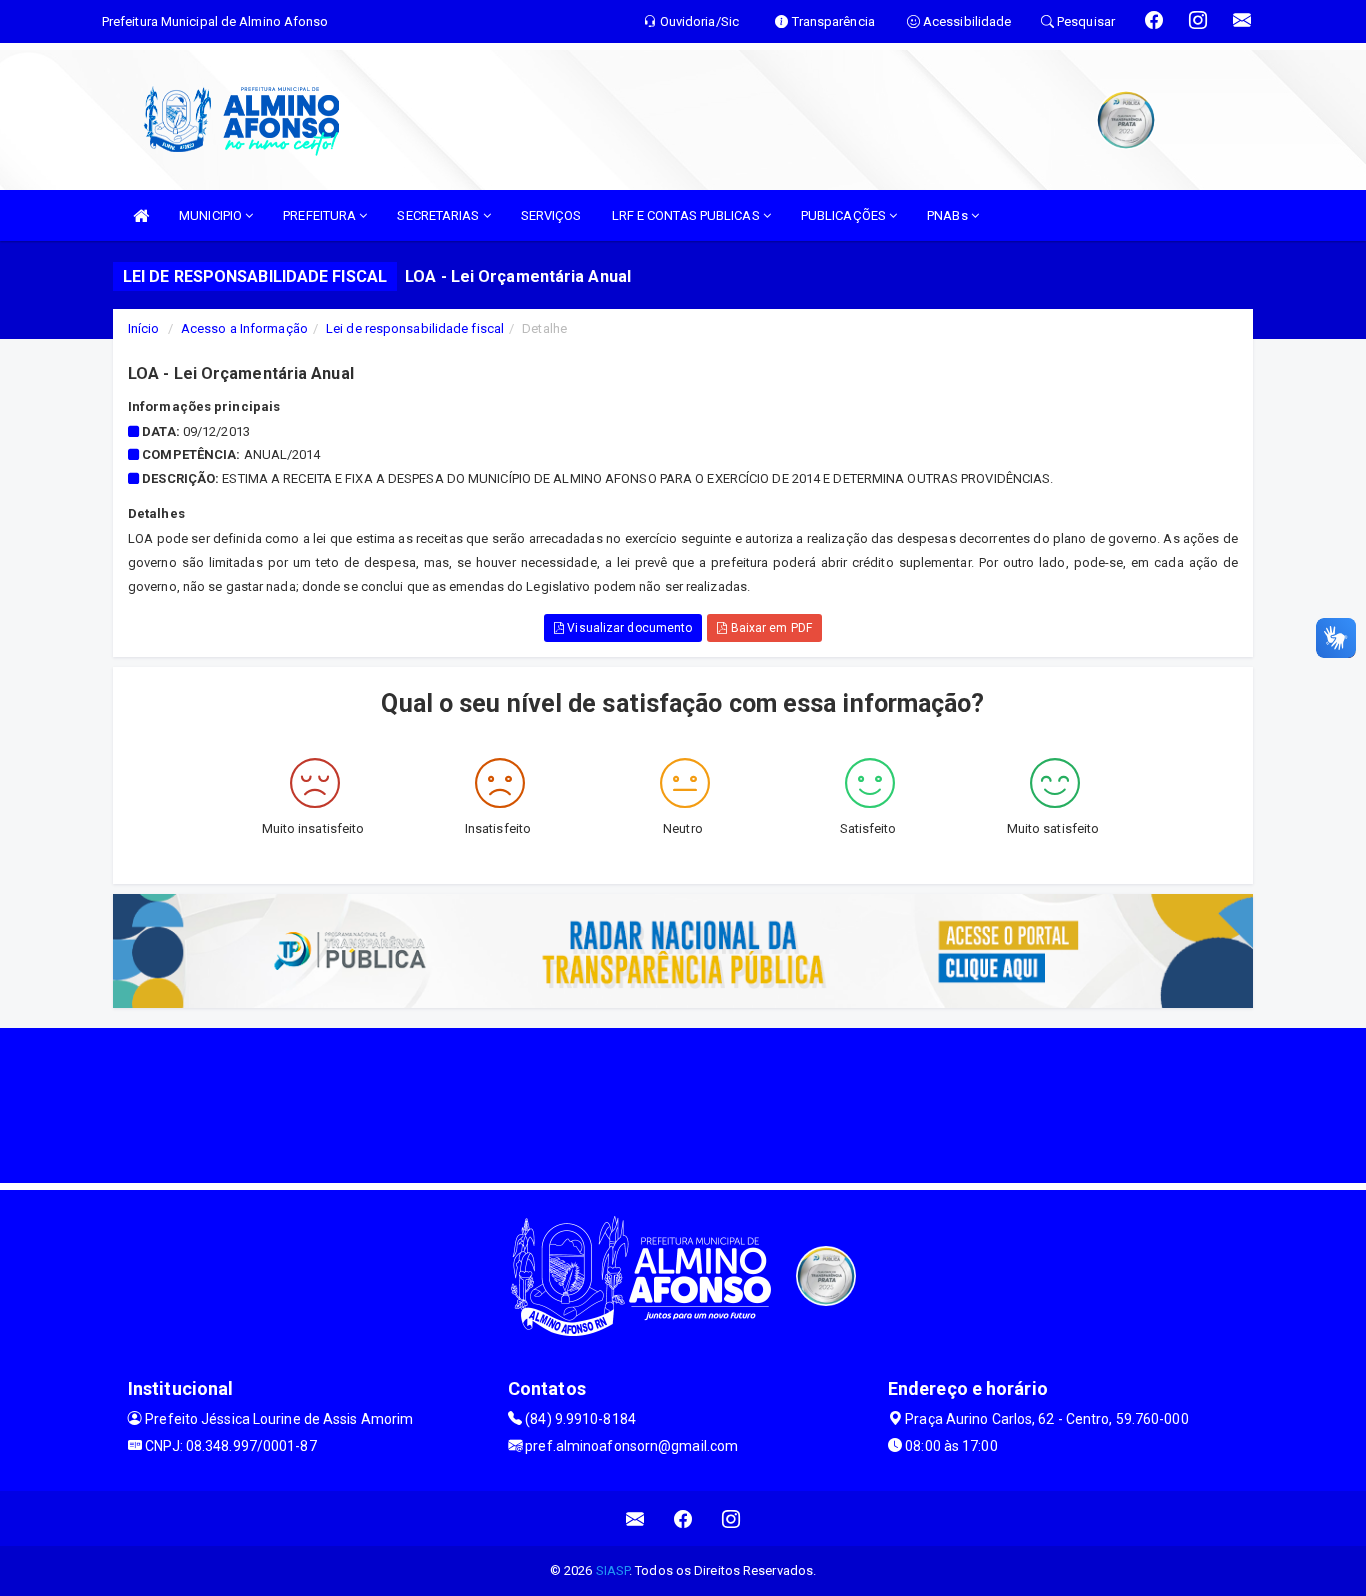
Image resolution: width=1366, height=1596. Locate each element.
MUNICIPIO (212, 215)
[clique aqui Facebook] (683, 1518)
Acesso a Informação (244, 328)
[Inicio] (141, 215)
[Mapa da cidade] (683, 1103)
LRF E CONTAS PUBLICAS (687, 215)
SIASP (613, 1570)
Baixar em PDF (769, 628)
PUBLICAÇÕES (845, 215)
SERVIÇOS (551, 215)
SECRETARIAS (439, 215)
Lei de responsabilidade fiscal (415, 328)
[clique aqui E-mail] (635, 1518)
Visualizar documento (628, 628)
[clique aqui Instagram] (731, 1518)
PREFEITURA (321, 215)
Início (144, 328)
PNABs (949, 215)
